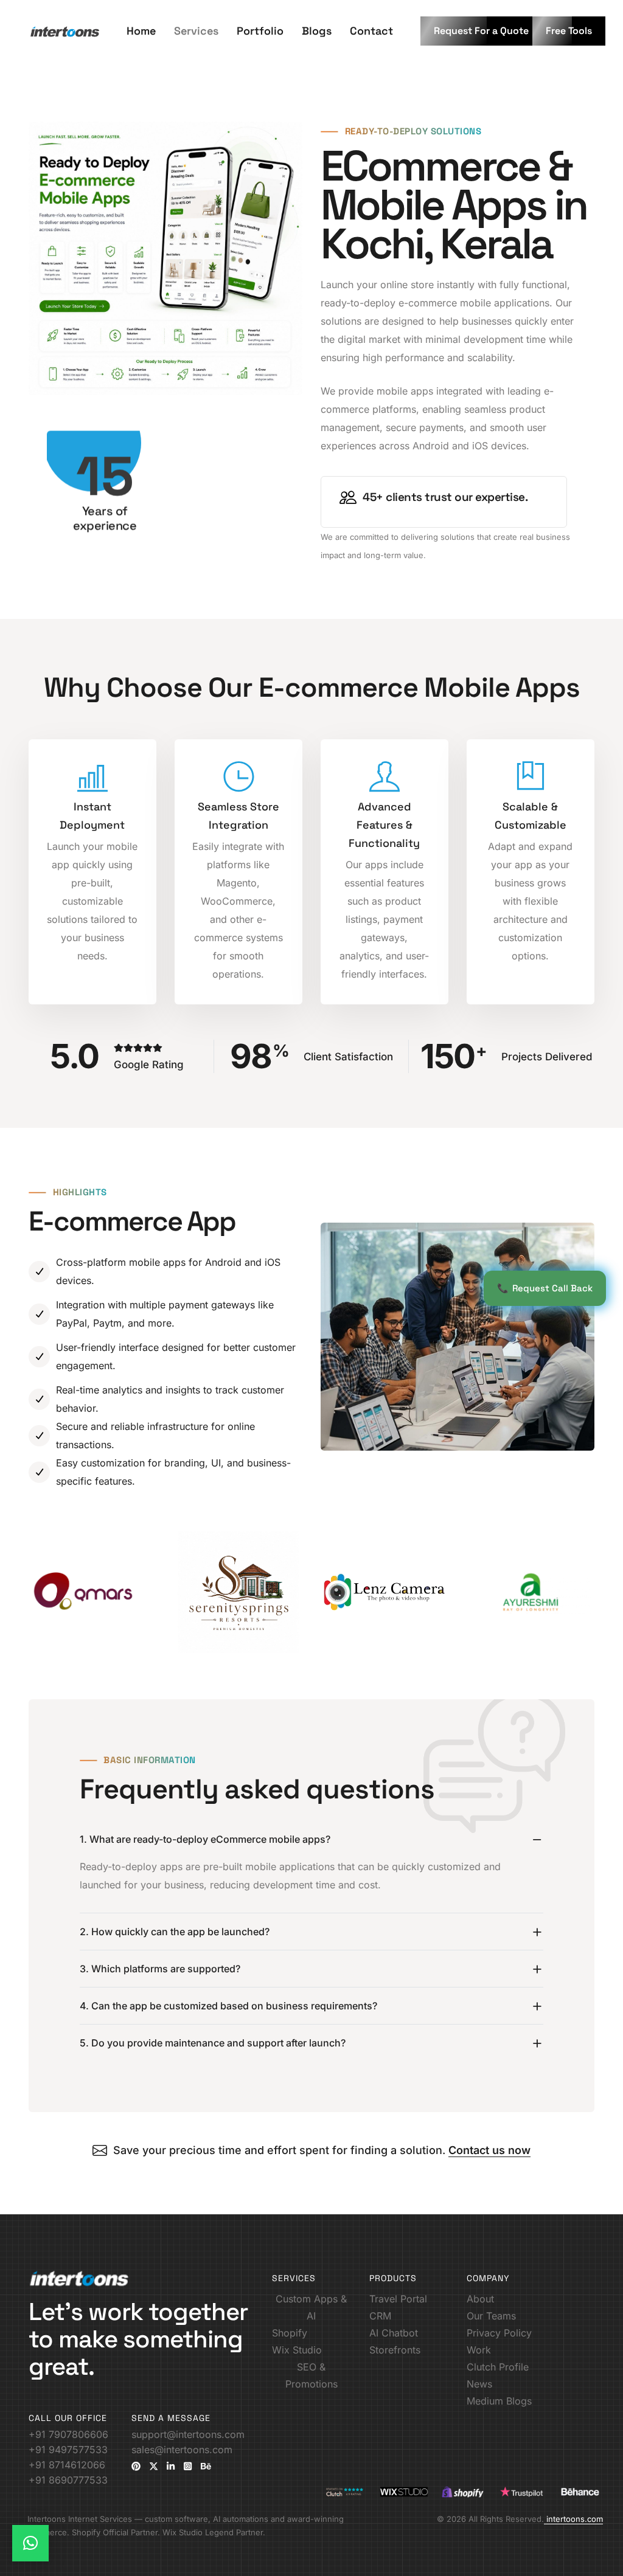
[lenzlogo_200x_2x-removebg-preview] (385, 1592)
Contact (371, 31)
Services (196, 31)
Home (141, 31)
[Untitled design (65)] (531, 1592)
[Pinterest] (136, 2466)
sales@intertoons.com (182, 2450)
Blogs (317, 31)
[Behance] (206, 2466)
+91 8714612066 (67, 2465)
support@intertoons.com (188, 2434)
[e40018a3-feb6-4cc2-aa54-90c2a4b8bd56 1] (238, 1592)
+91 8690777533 (68, 2480)
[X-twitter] (154, 2466)
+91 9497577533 (68, 2450)
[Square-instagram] (188, 2466)
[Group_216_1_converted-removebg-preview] (92, 1592)
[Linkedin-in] (171, 2466)
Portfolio (260, 31)
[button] (481, 31)
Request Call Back (545, 1288)
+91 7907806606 (68, 2434)
